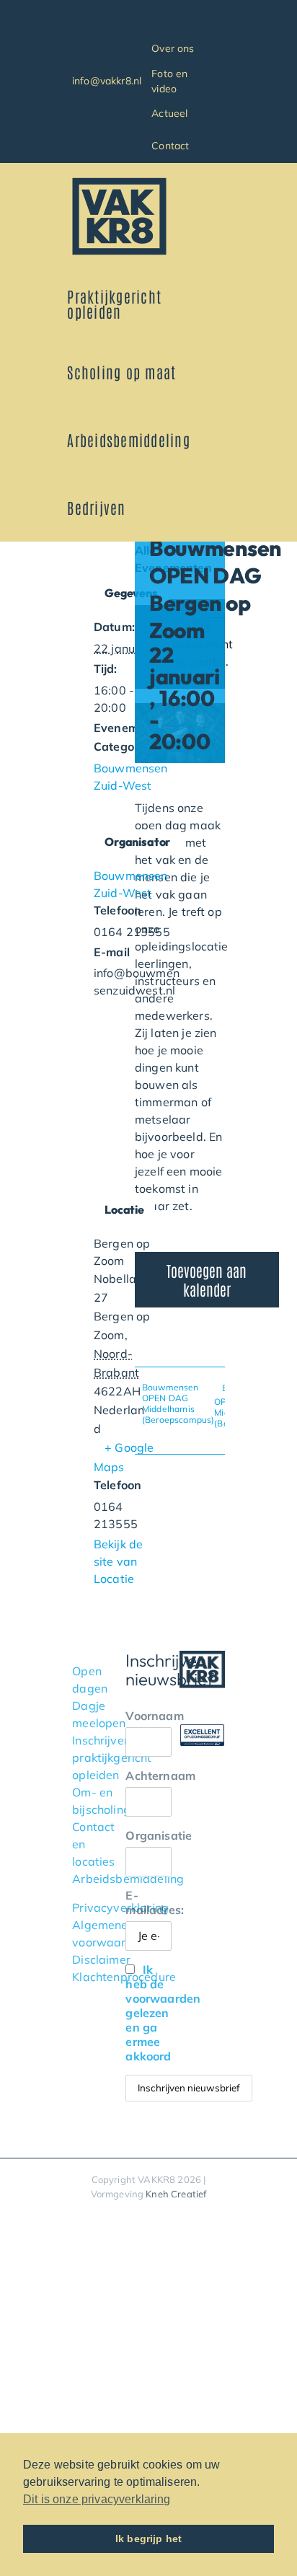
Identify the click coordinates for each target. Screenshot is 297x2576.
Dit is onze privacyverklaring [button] (97, 2499)
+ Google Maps (124, 1457)
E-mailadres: (148, 1902)
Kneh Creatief (176, 2194)
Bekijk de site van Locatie (118, 1561)
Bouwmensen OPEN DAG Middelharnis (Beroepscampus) (178, 1403)
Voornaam (148, 1716)
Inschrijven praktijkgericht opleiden (112, 1757)
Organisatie (148, 1835)
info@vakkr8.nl (107, 81)
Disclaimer (101, 1959)
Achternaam (148, 1776)
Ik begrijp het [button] (148, 2538)
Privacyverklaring (120, 1907)
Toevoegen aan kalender (207, 1279)
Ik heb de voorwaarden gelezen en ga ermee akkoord (163, 2013)
